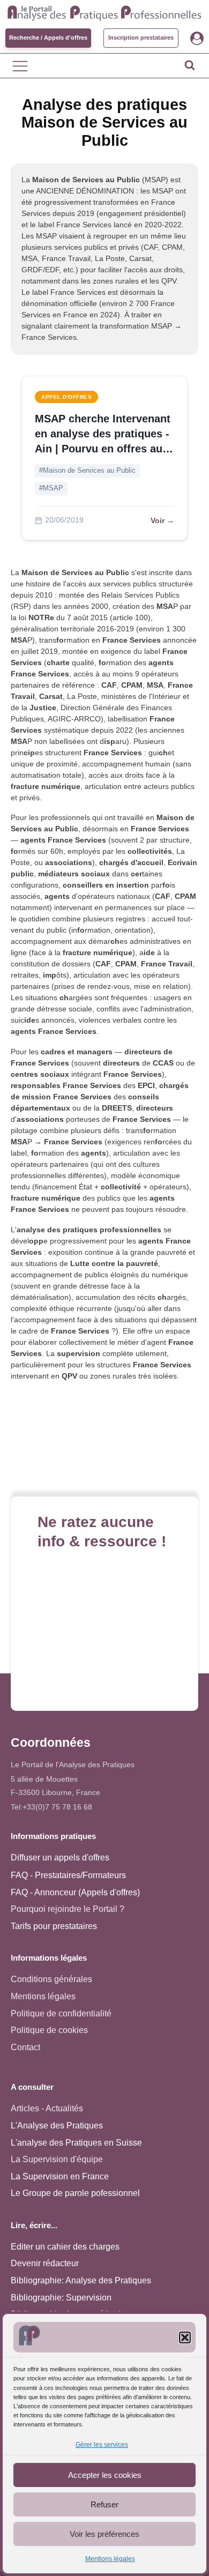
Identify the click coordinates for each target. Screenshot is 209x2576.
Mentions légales (110, 2559)
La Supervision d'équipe (57, 2159)
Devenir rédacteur (45, 2263)
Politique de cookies (49, 2030)
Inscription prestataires (141, 38)
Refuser (104, 2504)
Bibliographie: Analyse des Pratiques (81, 2280)
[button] (185, 2337)
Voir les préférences (104, 2534)
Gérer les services (102, 2445)
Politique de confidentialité (61, 2013)
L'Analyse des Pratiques (57, 2125)
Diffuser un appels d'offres (60, 1857)
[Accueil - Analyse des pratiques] (104, 12)
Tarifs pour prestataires (54, 1926)
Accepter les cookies (105, 2475)
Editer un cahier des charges (65, 2247)
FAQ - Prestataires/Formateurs (68, 1875)
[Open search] (190, 65)
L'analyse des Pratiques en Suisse (76, 2143)
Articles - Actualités (47, 2108)
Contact (25, 2047)
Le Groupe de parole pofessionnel (75, 2193)
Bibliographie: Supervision (61, 2298)
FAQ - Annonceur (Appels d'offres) (75, 1892)
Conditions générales (51, 1979)
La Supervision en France (60, 2176)
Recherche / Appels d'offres (48, 38)
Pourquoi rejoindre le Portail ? (68, 1909)
